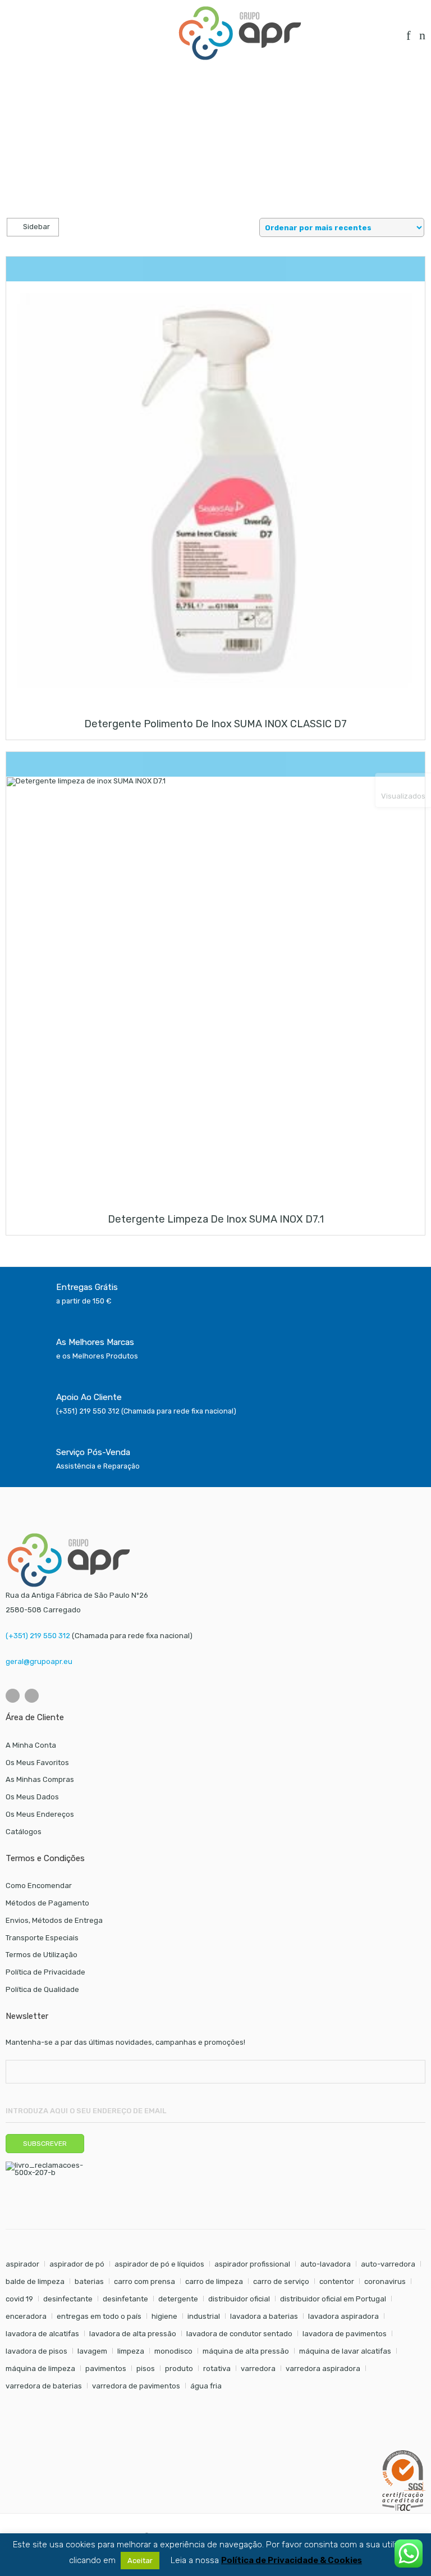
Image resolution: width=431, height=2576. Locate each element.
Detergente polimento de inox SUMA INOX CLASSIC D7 (215, 724)
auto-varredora (388, 2264)
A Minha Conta (31, 1745)
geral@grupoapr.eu (39, 1661)
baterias (89, 2281)
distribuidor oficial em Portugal (333, 2299)
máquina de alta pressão (246, 2351)
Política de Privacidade (45, 1972)
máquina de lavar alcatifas (345, 2351)
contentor (337, 2281)
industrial (204, 2316)
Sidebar (36, 227)
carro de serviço (281, 2281)
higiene (164, 2316)
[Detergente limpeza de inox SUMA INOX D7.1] (215, 986)
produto (179, 2368)
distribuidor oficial (239, 2299)
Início (15, 100)
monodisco (173, 2351)
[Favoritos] (409, 38)
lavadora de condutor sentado (239, 2334)
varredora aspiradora (323, 2368)
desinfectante (68, 2299)
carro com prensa (145, 2281)
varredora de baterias (44, 2386)
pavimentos (106, 2368)
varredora (258, 2368)
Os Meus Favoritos (37, 1763)
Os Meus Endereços (40, 1814)
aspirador (22, 2264)
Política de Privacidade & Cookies (292, 2561)
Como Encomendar (39, 1886)
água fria (206, 2386)
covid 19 (19, 2299)
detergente (178, 2299)
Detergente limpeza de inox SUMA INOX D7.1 (216, 1219)
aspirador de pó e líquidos (159, 2264)
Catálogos (24, 1832)
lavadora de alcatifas (42, 2334)
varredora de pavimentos (136, 2386)
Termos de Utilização (42, 1955)
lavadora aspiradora (343, 2316)
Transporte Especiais (42, 1938)
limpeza (131, 2351)
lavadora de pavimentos (345, 2334)
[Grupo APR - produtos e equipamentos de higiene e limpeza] (240, 33)
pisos (146, 2368)
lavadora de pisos (36, 2351)
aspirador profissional (252, 2264)
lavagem (92, 2351)
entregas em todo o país (99, 2316)
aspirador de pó (77, 2264)
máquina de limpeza (40, 2368)
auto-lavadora (325, 2264)
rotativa (217, 2368)
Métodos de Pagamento (47, 1903)
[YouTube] (32, 1696)
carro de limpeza (214, 2281)
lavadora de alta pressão (133, 2334)
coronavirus (385, 2281)
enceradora (26, 2316)
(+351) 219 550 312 (38, 1636)
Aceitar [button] (140, 2561)
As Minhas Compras (40, 1779)
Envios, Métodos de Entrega (54, 1920)
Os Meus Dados (32, 1797)
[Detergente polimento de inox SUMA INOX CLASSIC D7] (215, 491)
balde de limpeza (35, 2281)
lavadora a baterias (264, 2316)
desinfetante (125, 2299)
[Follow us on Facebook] (13, 1696)
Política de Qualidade (42, 1989)
